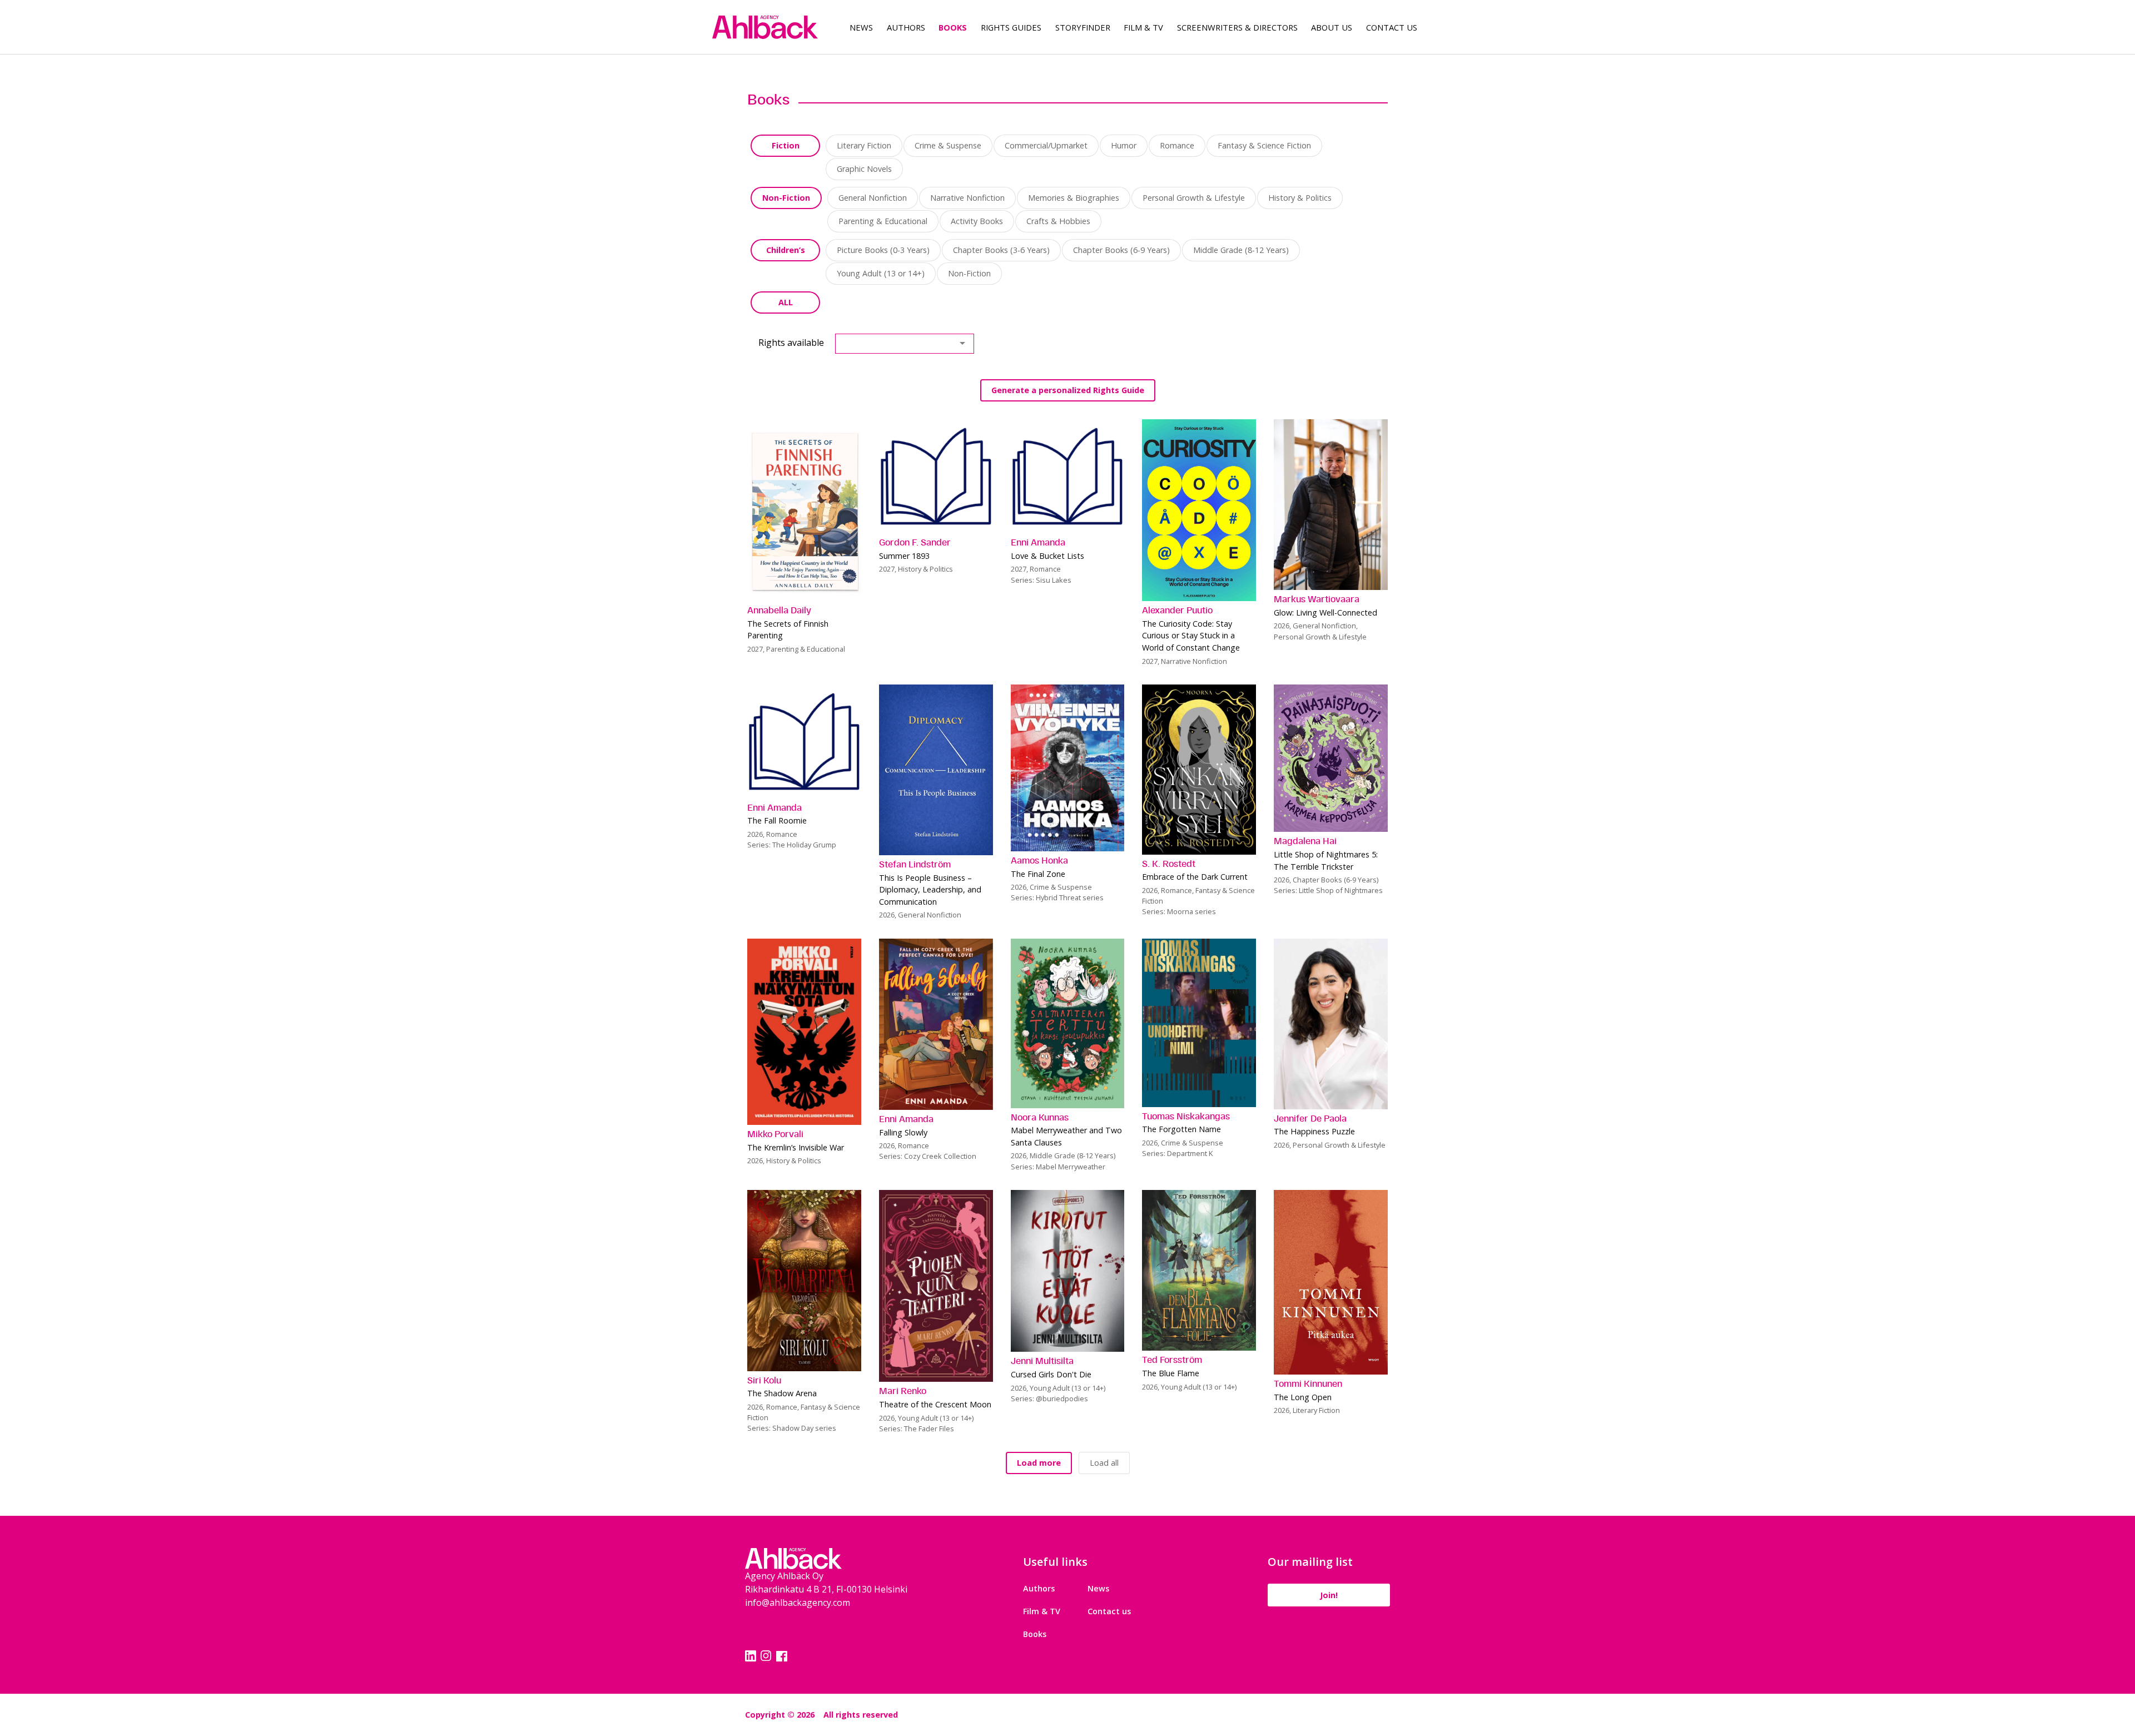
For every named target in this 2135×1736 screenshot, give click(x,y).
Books (953, 27)
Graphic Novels (864, 169)
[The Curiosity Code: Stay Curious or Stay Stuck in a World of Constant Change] (1199, 510)
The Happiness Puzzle (1314, 1131)
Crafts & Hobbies (1058, 221)
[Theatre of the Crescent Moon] (936, 1286)
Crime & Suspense (948, 145)
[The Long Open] (1331, 1283)
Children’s (786, 250)
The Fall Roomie (777, 820)
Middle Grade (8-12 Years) (1241, 250)
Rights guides (1011, 27)
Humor (1124, 145)
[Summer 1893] (936, 476)
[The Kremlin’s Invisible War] (804, 1032)
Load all (1104, 1463)
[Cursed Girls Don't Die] (1068, 1271)
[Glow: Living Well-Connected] (1331, 505)
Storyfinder (1083, 27)
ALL (786, 302)
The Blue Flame (1171, 1373)
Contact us (1109, 1611)
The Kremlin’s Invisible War (796, 1147)
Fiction (786, 145)
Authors (906, 27)
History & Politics (1300, 198)
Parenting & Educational (883, 221)
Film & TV (1143, 27)
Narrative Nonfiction (967, 198)
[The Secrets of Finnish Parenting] (804, 510)
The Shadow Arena (782, 1393)
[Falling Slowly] (936, 1024)
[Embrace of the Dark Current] (1199, 770)
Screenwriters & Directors (1237, 27)
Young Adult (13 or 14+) (881, 273)
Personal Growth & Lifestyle (1194, 198)
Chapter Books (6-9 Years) (1121, 250)
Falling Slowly (903, 1132)
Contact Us (1392, 27)
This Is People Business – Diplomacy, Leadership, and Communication (930, 890)
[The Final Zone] (1068, 768)
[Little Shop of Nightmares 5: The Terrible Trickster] (1331, 758)
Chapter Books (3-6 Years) (1001, 250)
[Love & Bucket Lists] (1068, 476)
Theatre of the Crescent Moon (935, 1404)
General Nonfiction (873, 198)
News (861, 27)
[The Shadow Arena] (804, 1281)
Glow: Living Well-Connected (1325, 612)
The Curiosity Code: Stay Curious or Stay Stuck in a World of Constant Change (1191, 636)
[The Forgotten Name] (1199, 1023)
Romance (1177, 145)
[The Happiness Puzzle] (1331, 1024)
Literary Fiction (864, 145)
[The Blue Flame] (1199, 1271)
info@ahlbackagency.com (798, 1603)
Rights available (791, 343)
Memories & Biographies (1074, 198)
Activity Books (977, 221)
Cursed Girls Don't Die (1051, 1374)
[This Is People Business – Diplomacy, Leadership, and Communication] (936, 770)
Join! (1329, 1595)
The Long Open (1303, 1397)
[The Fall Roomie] (804, 741)
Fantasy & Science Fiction (1264, 145)
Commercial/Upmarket (1046, 145)
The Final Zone (1038, 874)
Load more (1039, 1463)
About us (1332, 27)
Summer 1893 (904, 556)
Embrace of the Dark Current (1195, 877)
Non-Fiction (786, 198)
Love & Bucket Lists (1047, 556)
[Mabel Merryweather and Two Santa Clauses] (1068, 1023)
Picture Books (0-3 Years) (883, 250)
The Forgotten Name (1181, 1129)
